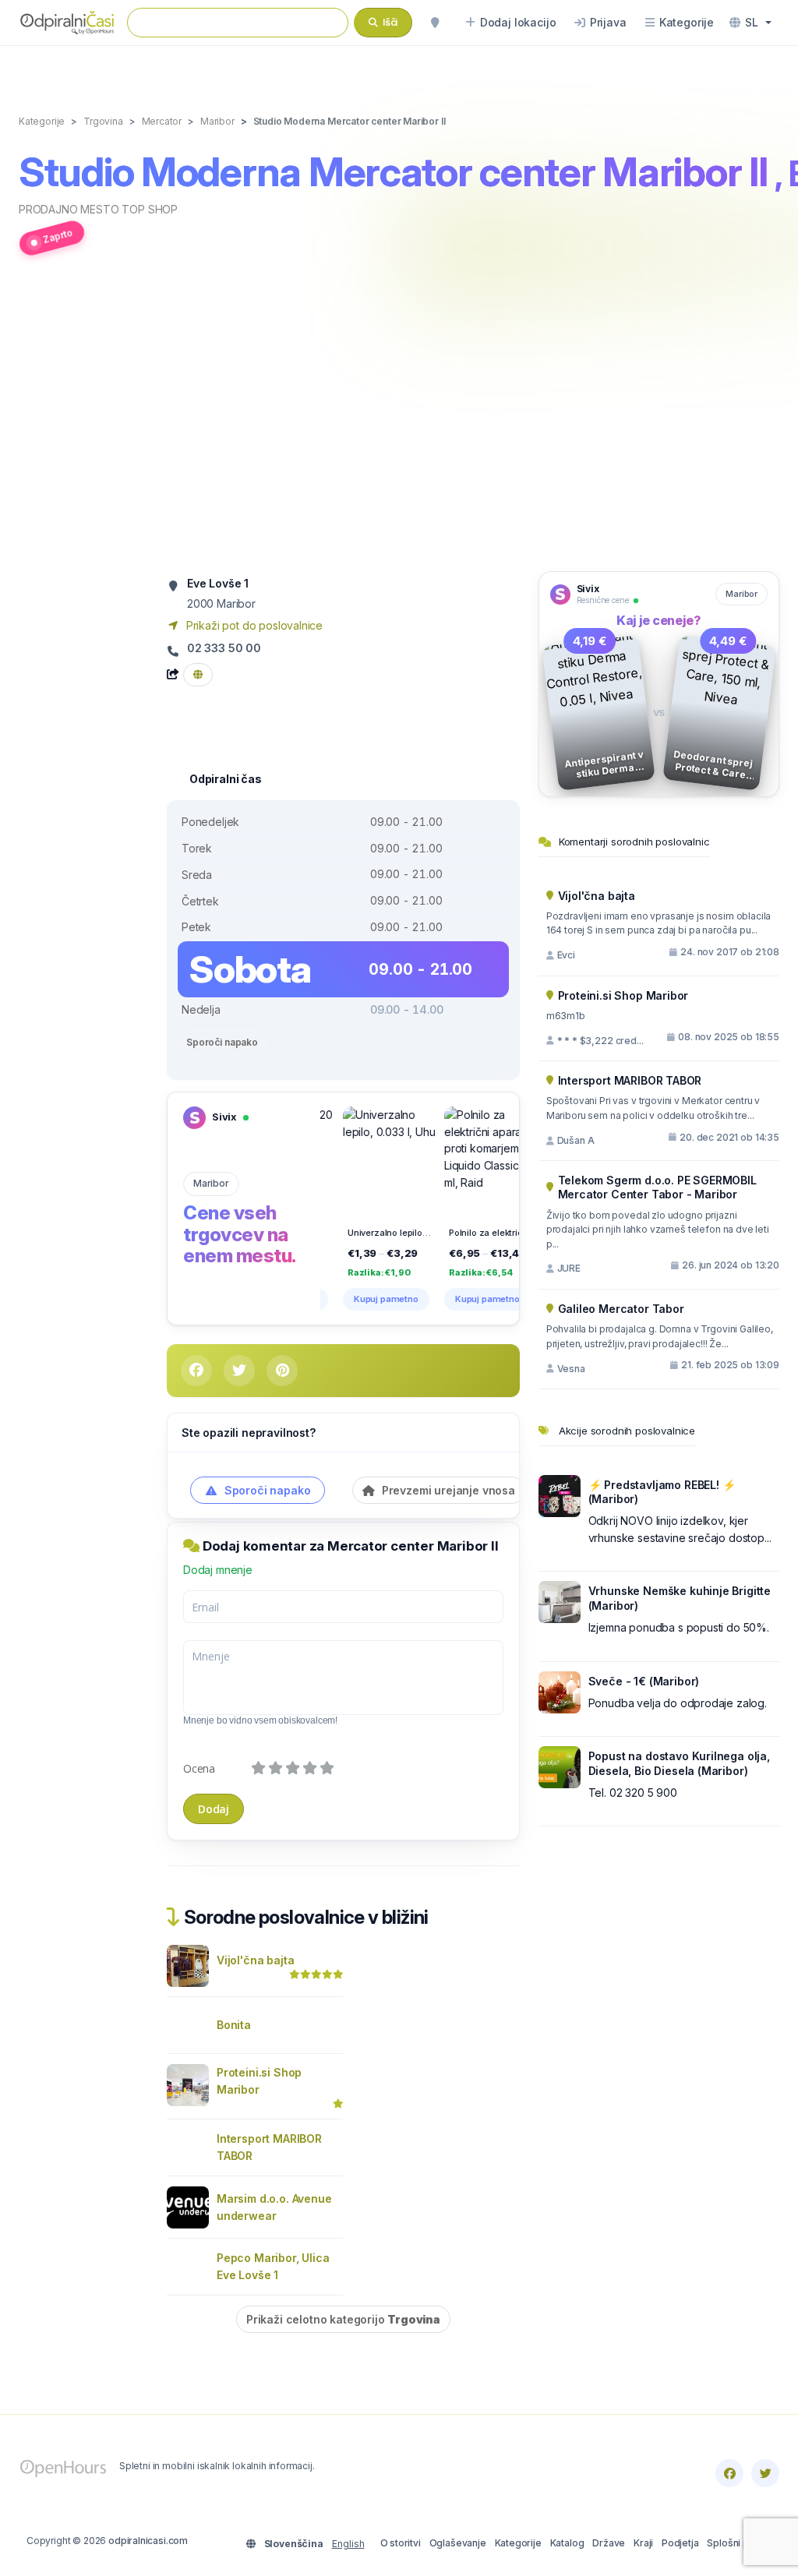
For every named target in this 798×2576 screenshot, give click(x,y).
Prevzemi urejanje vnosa (447, 1490)
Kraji (643, 2543)
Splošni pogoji (739, 2543)
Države (609, 2543)
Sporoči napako (222, 1042)
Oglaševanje (458, 2543)
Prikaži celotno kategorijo (343, 2319)
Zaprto (58, 236)
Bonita (234, 2025)
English (348, 2544)
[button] (750, 23)
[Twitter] (765, 2473)
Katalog (567, 2543)
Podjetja (680, 2543)
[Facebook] (729, 2473)
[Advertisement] (399, 422)
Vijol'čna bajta (255, 1960)
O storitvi (401, 2543)
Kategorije (518, 2543)
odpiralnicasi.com (148, 2541)
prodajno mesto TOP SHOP (98, 209)
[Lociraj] (435, 23)
